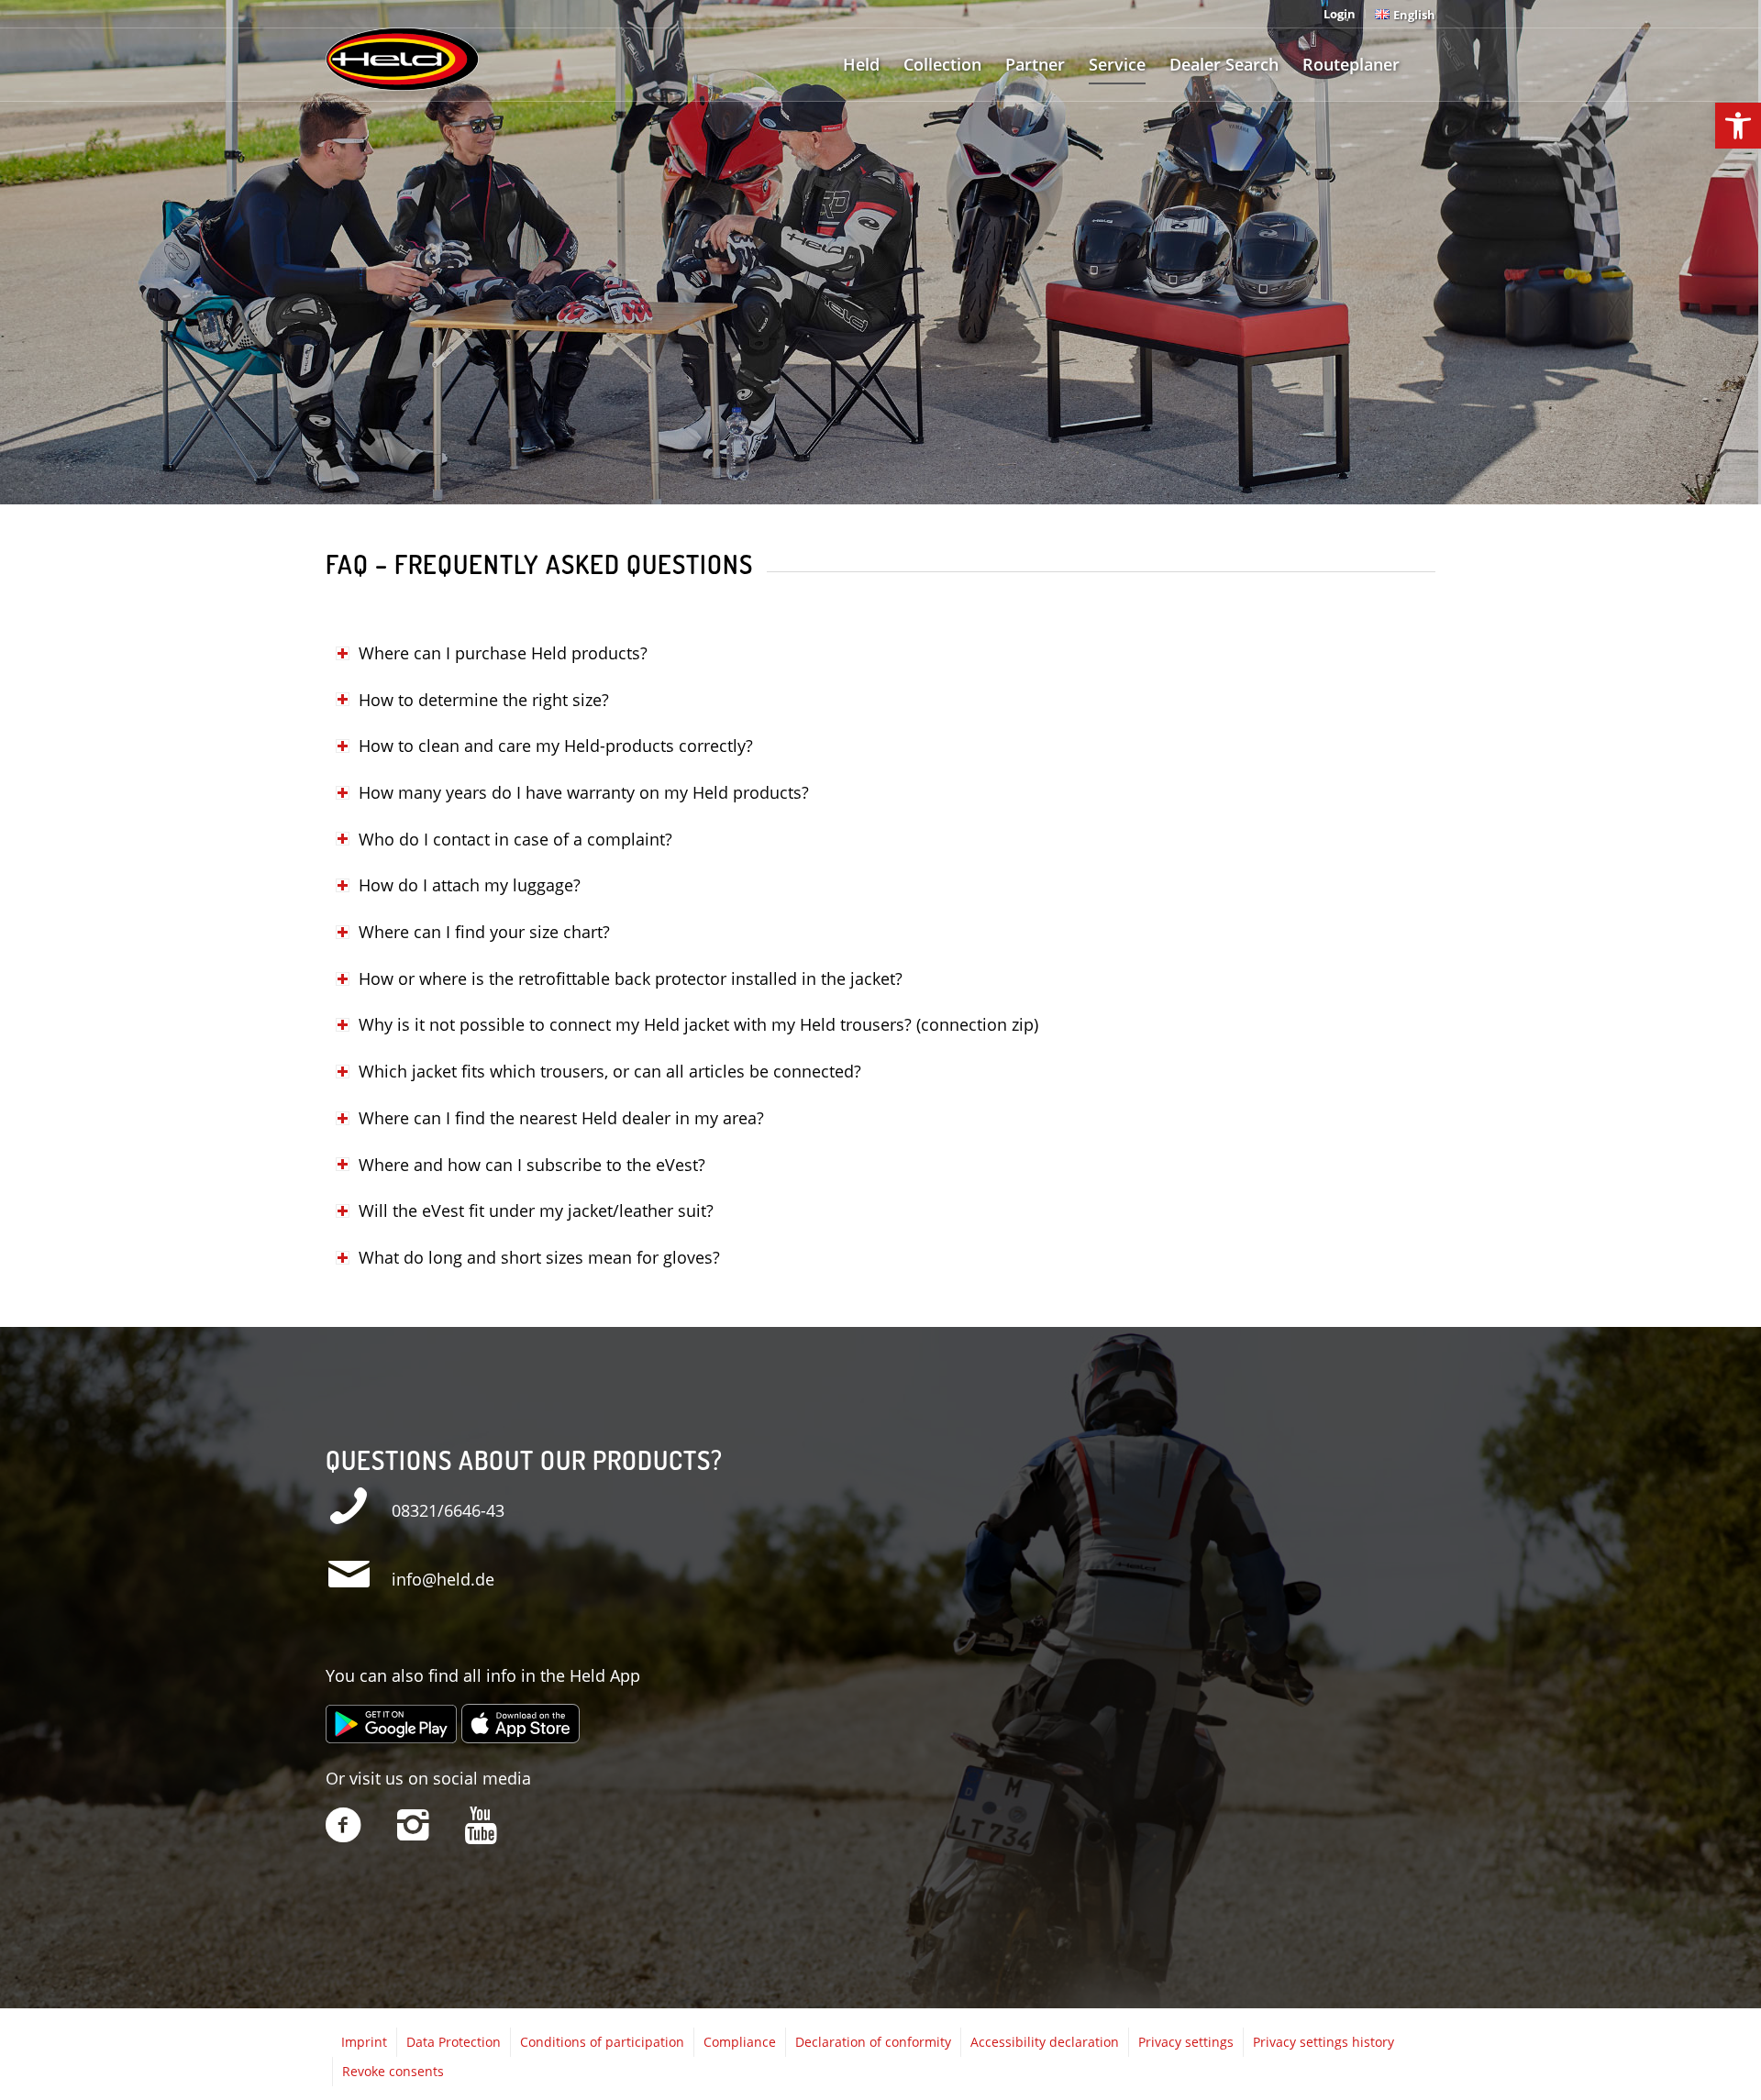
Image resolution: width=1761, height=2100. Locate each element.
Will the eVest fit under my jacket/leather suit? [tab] (536, 1210)
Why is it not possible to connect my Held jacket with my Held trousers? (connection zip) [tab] (698, 1024)
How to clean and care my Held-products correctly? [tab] (556, 746)
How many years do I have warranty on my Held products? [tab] (584, 792)
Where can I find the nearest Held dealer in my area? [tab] (561, 1118)
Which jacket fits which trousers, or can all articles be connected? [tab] (610, 1071)
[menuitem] (1340, 14)
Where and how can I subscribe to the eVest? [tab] (532, 1165)
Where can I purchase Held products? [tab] (503, 653)
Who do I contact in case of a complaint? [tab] (515, 839)
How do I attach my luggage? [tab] (470, 885)
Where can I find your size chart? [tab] (484, 932)
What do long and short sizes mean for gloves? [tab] (539, 1257)
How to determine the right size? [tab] (484, 700)
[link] (1738, 126)
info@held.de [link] (443, 1579)
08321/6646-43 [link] (448, 1510)
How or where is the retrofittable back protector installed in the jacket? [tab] (631, 978)
